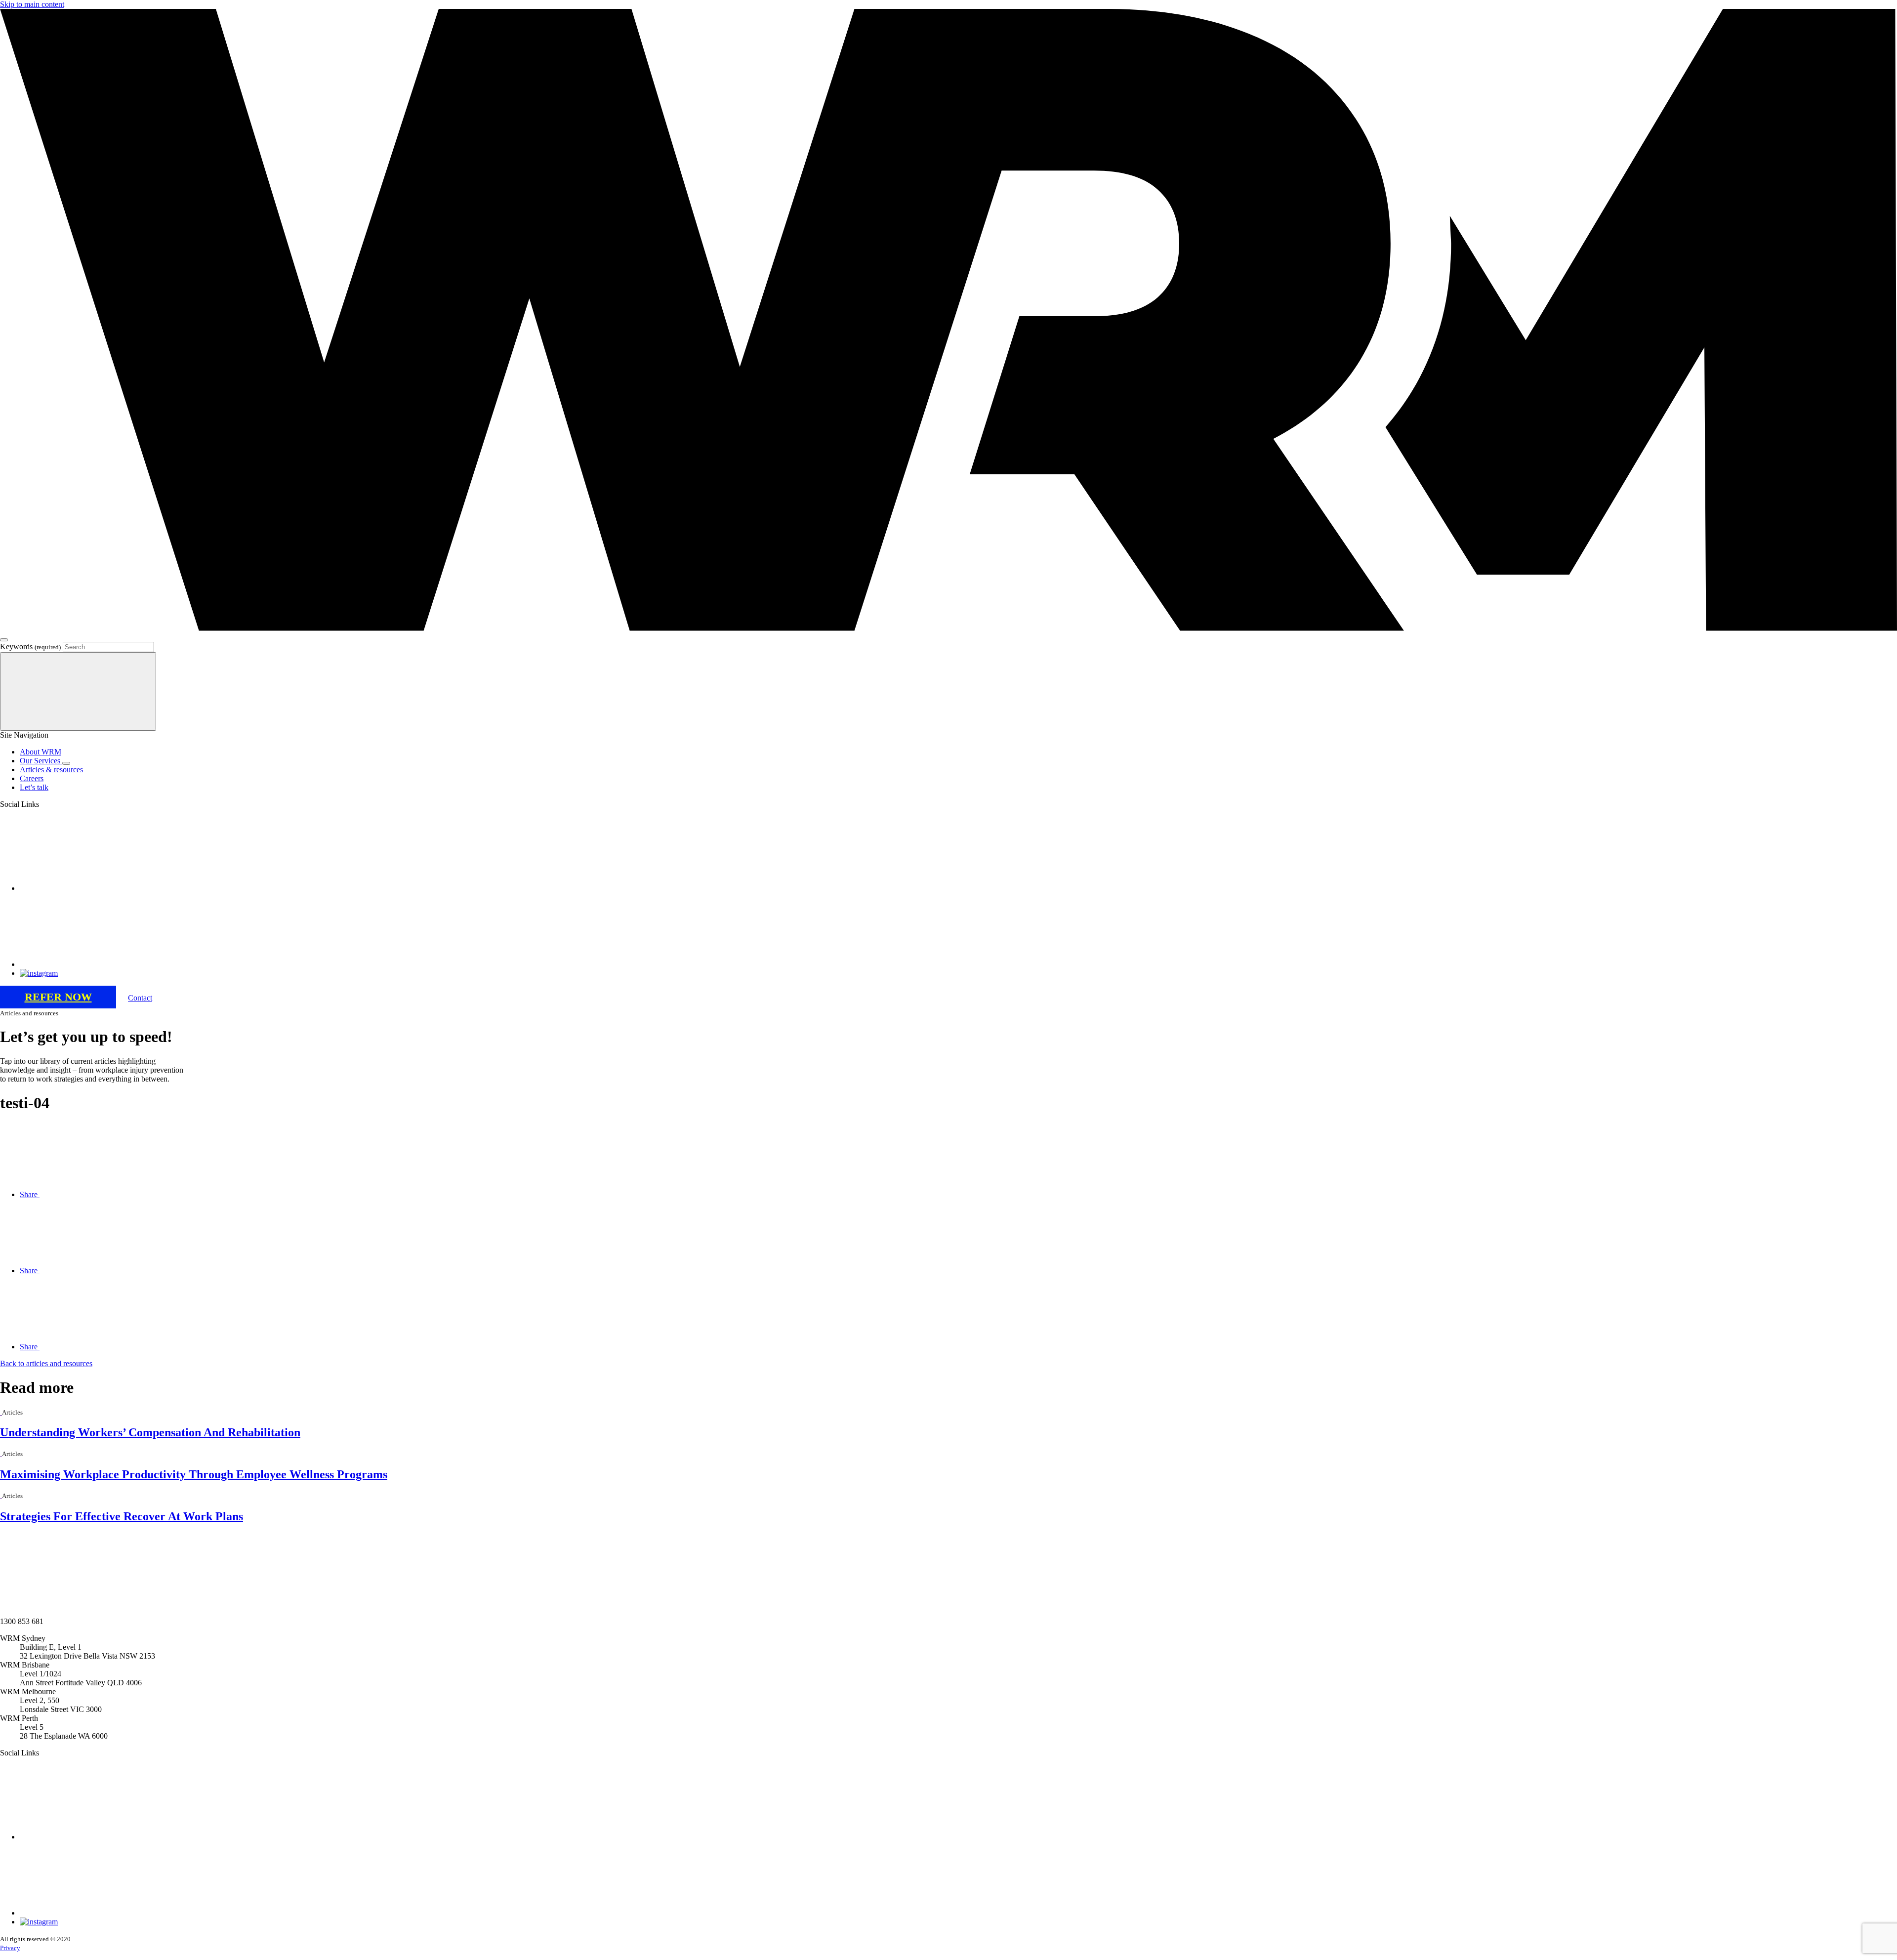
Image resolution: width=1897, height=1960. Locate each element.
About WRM (41, 752)
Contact (140, 998)
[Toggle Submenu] (66, 763)
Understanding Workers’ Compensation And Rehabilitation (150, 1432)
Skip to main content (32, 4)
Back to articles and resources (46, 1363)
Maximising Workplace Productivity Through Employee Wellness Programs (194, 1474)
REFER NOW (58, 997)
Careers (32, 778)
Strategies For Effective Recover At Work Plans (122, 1516)
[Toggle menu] (4, 640)
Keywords (30, 646)
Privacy (10, 1948)
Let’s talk (34, 787)
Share (30, 1194)
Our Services (41, 761)
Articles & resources (51, 770)
